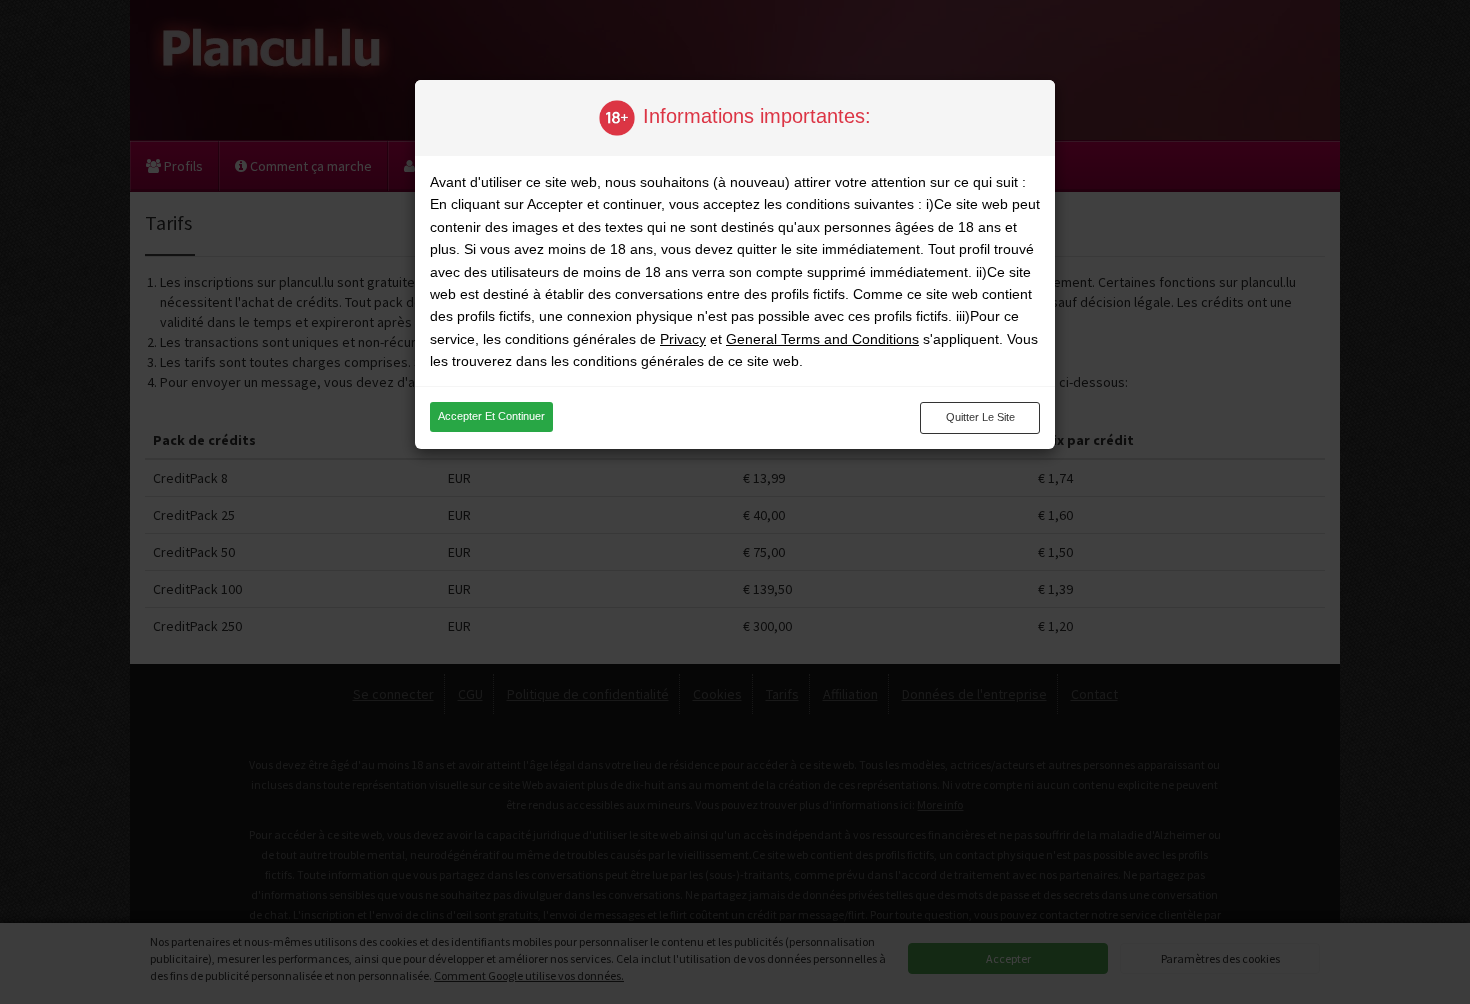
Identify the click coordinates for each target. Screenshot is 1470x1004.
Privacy (683, 339)
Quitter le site (980, 417)
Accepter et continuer (491, 416)
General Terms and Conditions (822, 339)
